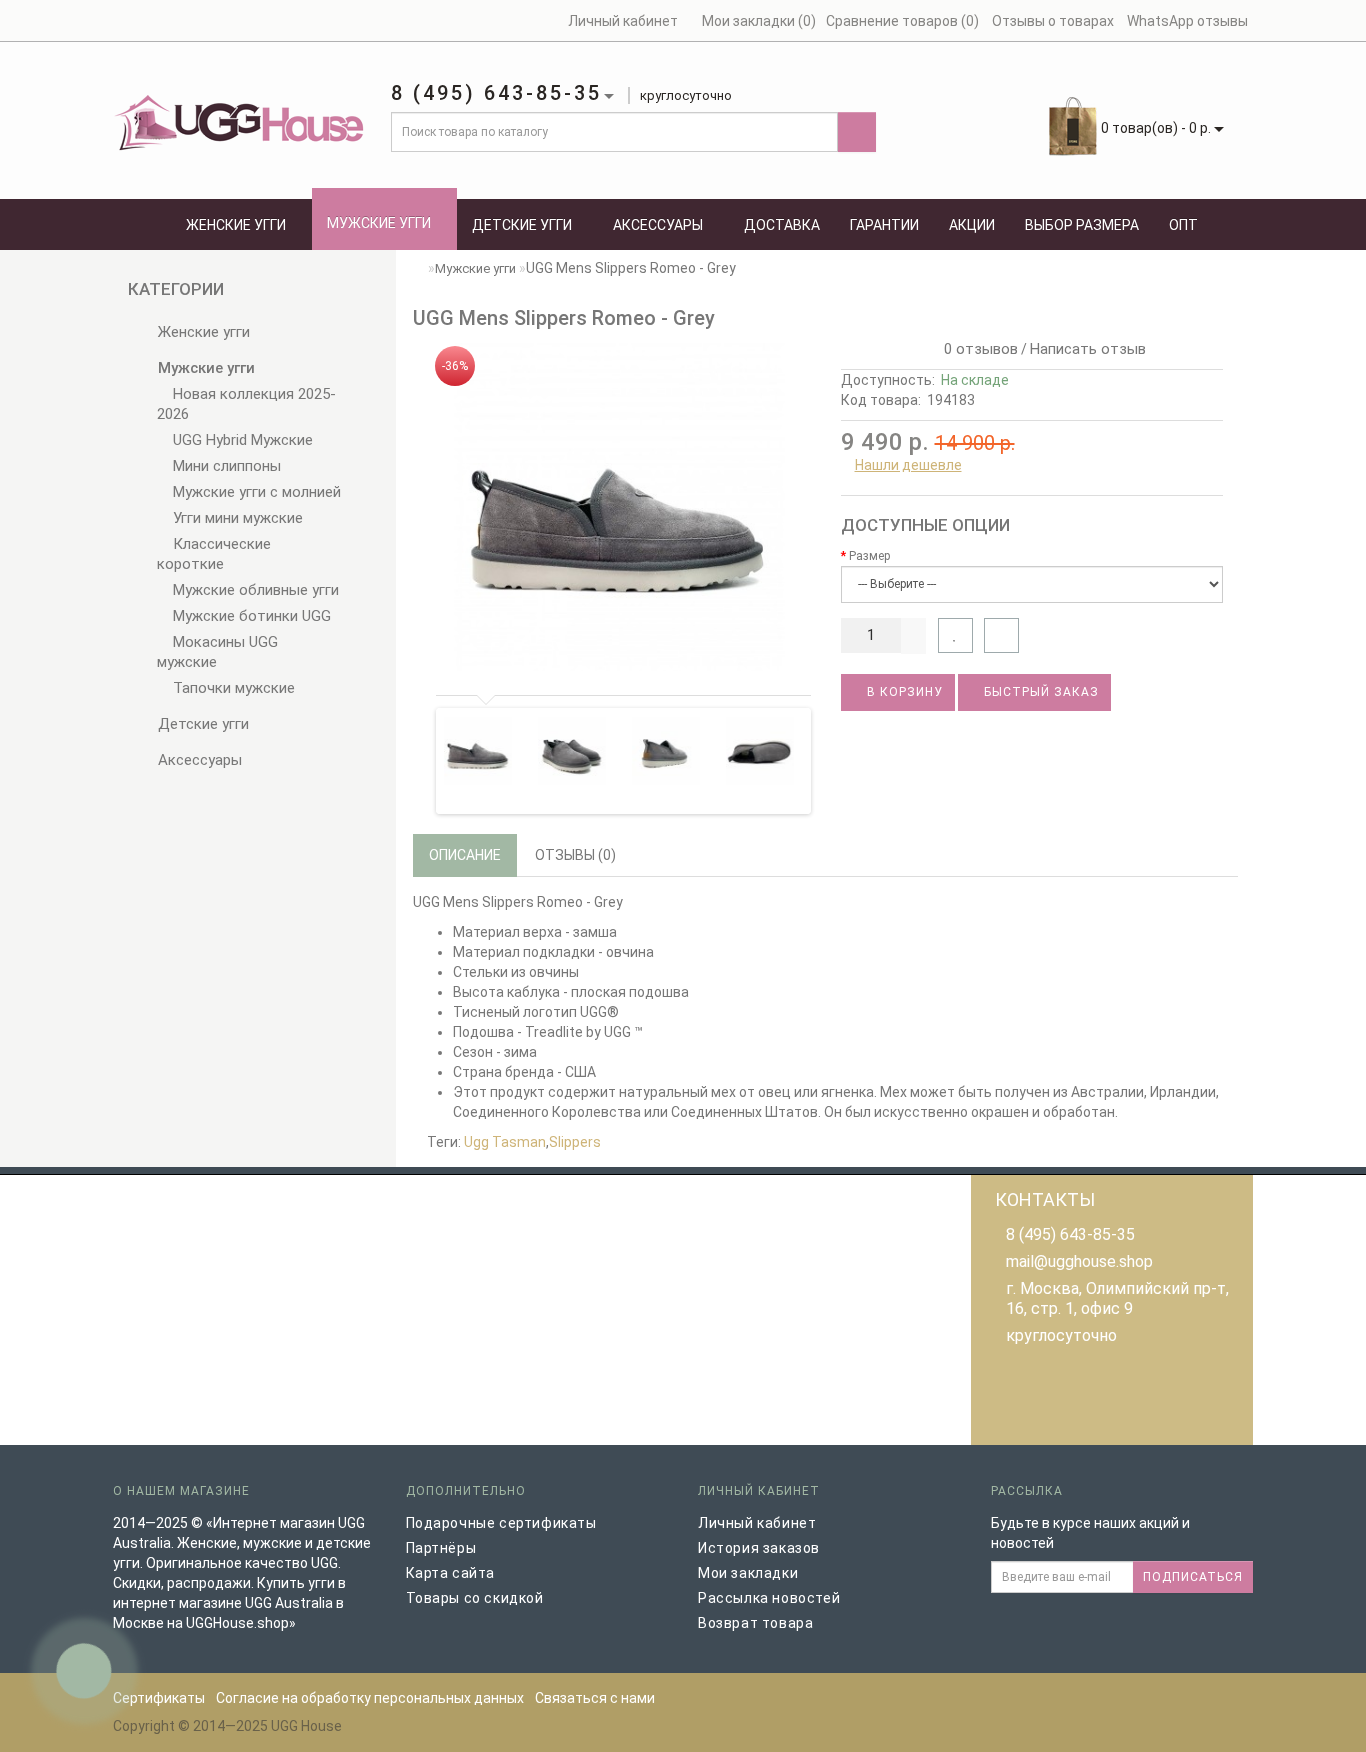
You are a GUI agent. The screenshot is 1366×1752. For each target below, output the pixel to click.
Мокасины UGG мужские (217, 652)
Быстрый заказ (1039, 692)
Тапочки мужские (232, 688)
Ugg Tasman (505, 1142)
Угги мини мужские (236, 518)
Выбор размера (1082, 225)
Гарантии (884, 225)
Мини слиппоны (225, 466)
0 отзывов (977, 349)
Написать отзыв (1088, 349)
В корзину (903, 692)
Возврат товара (755, 1623)
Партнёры (441, 1548)
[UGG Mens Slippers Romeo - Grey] (619, 507)
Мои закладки (748, 1573)
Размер (869, 556)
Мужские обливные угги (254, 590)
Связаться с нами (595, 1698)
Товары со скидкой (475, 1598)
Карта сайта (451, 1573)
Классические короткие (214, 554)
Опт (1183, 225)
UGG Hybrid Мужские (241, 440)
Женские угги (236, 225)
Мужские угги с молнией (255, 492)
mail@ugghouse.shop (1079, 1261)
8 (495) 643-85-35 (1070, 1234)
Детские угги (522, 225)
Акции (972, 225)
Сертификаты (159, 1698)
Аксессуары (658, 225)
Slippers (575, 1142)
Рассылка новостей (769, 1598)
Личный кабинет (757, 1523)
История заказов (759, 1548)
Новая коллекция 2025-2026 (246, 404)
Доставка (782, 225)
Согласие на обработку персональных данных (370, 1698)
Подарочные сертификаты (501, 1523)
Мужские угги (379, 223)
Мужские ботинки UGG (250, 616)
